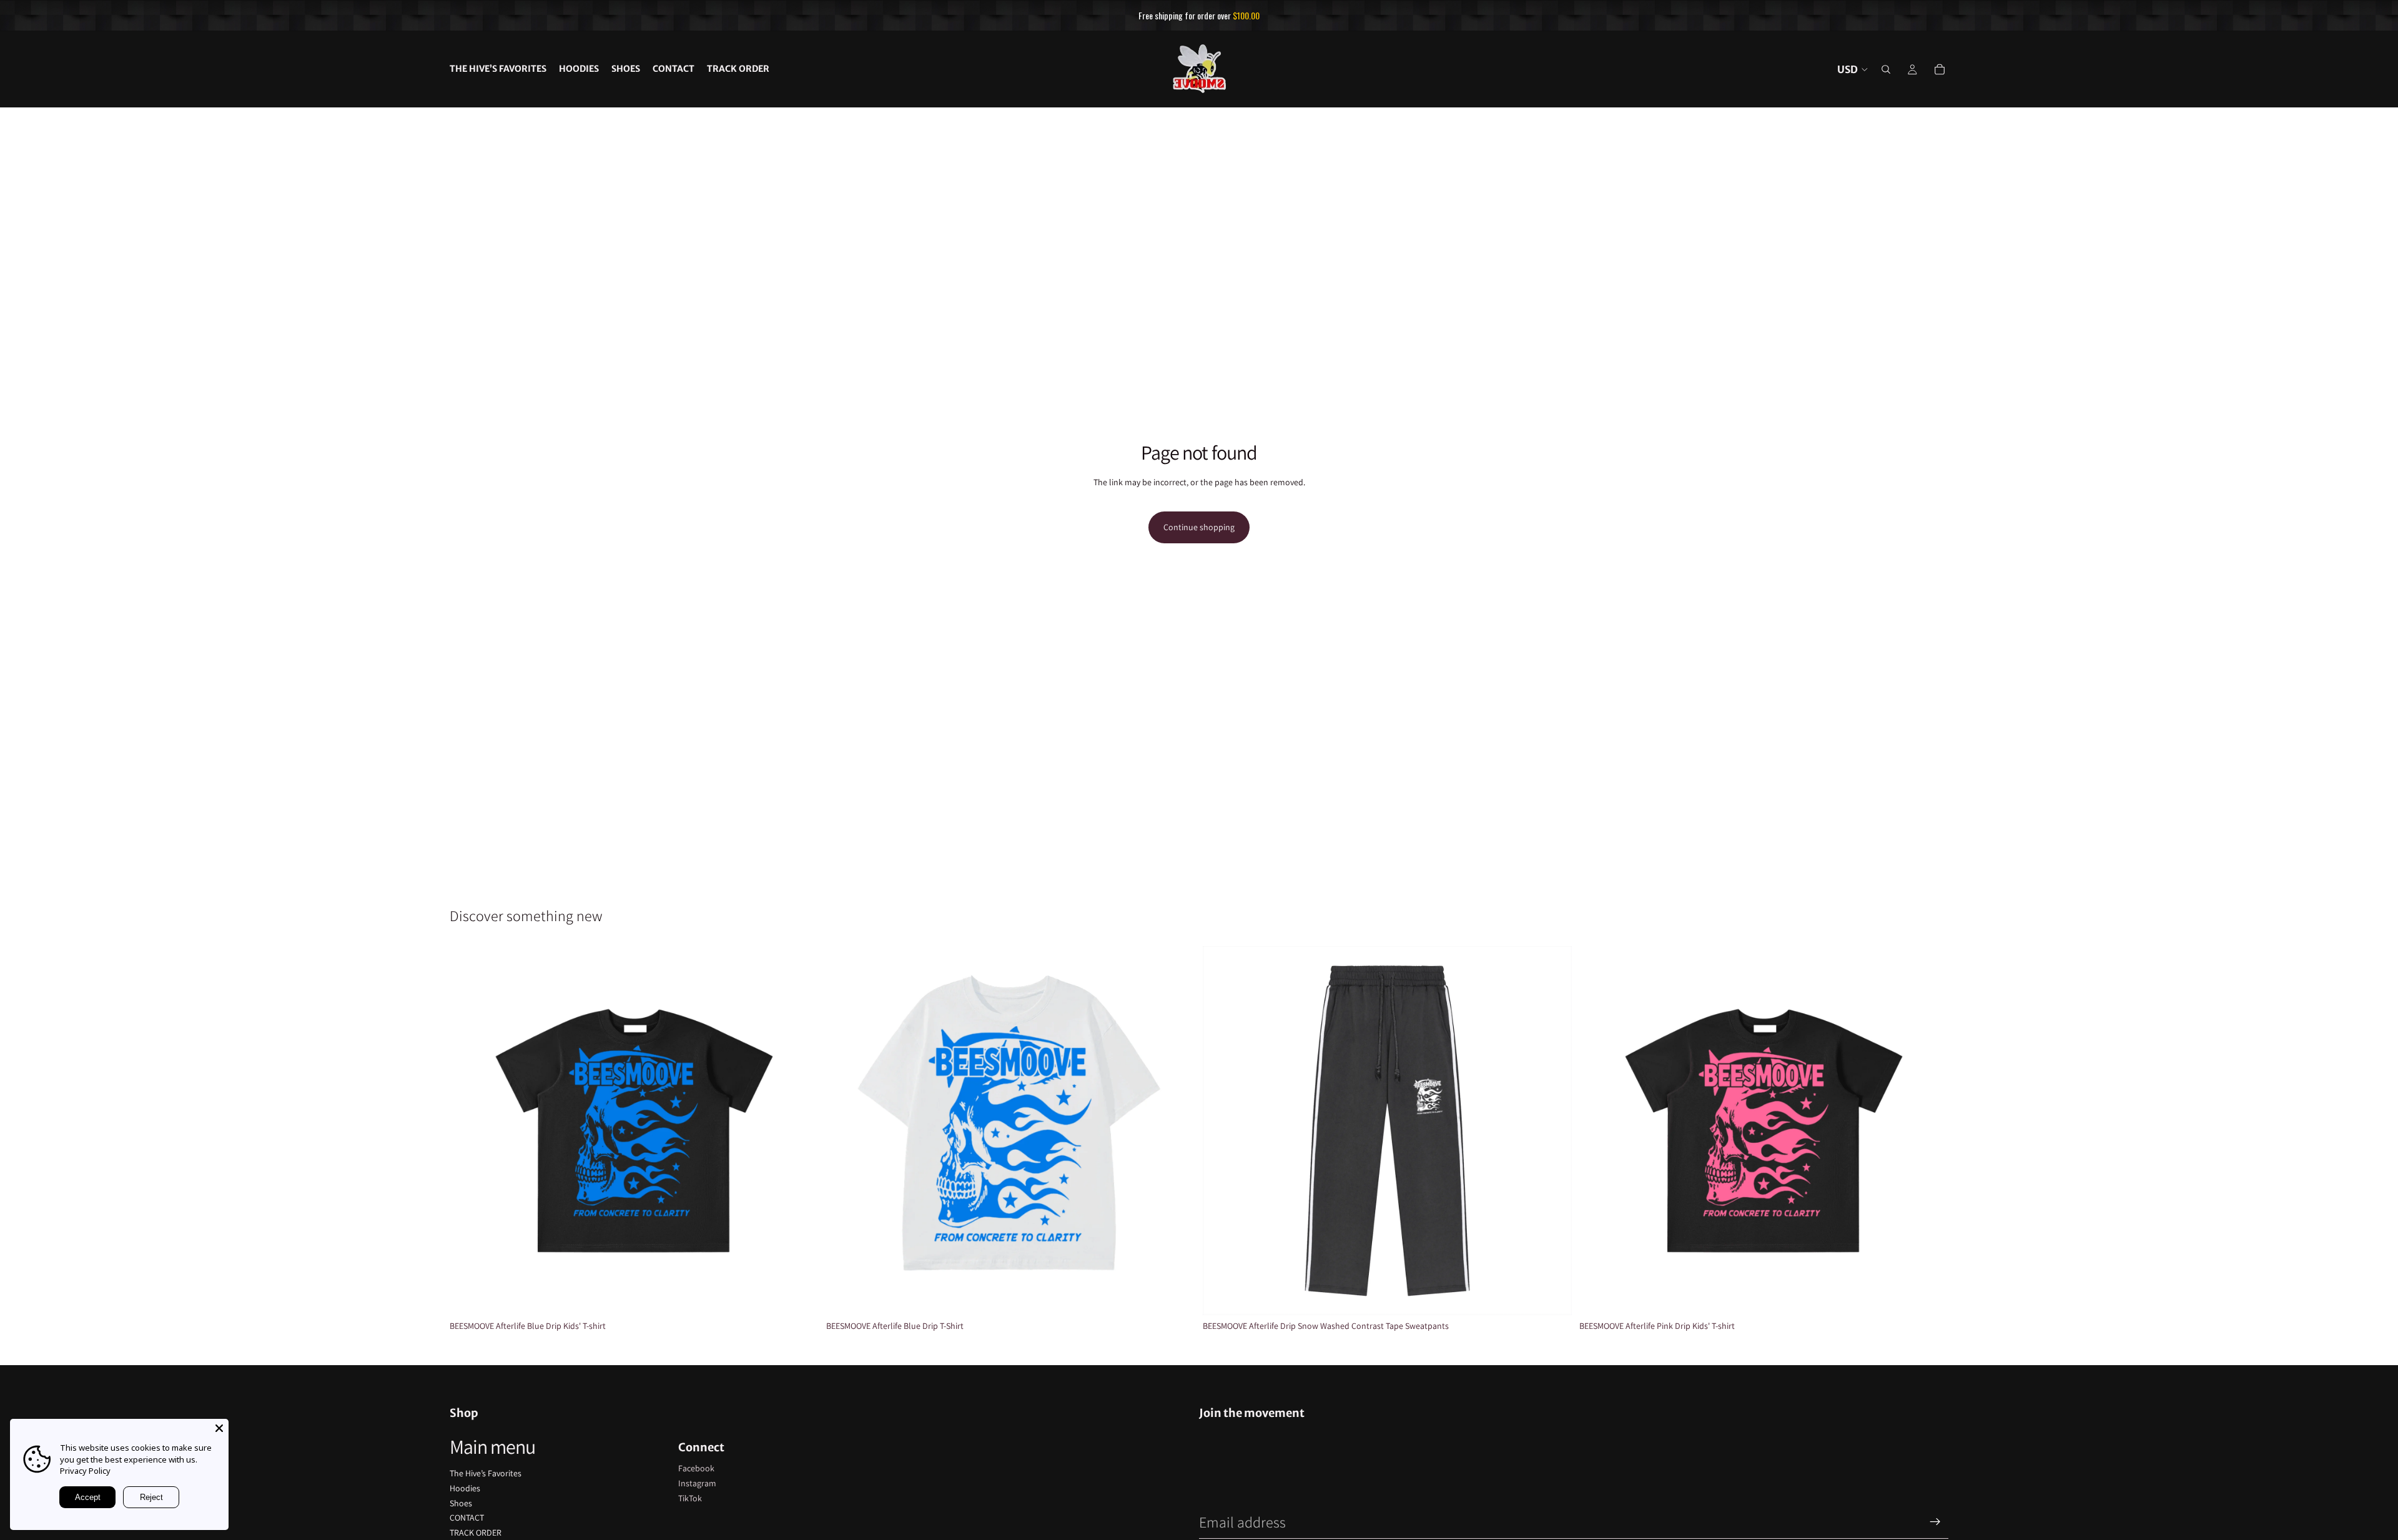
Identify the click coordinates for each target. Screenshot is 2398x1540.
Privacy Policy (85, 1471)
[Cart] (1940, 69)
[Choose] (799, 1296)
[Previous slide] (468, 1131)
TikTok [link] (690, 1498)
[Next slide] (800, 1131)
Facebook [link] (696, 1468)
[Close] (219, 1428)
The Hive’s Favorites (486, 1473)
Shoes (461, 1503)
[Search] (1886, 69)
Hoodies (465, 1488)
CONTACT (467, 1518)
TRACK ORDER (476, 1533)
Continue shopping (1199, 527)
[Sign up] (1935, 1522)
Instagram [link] (697, 1483)
